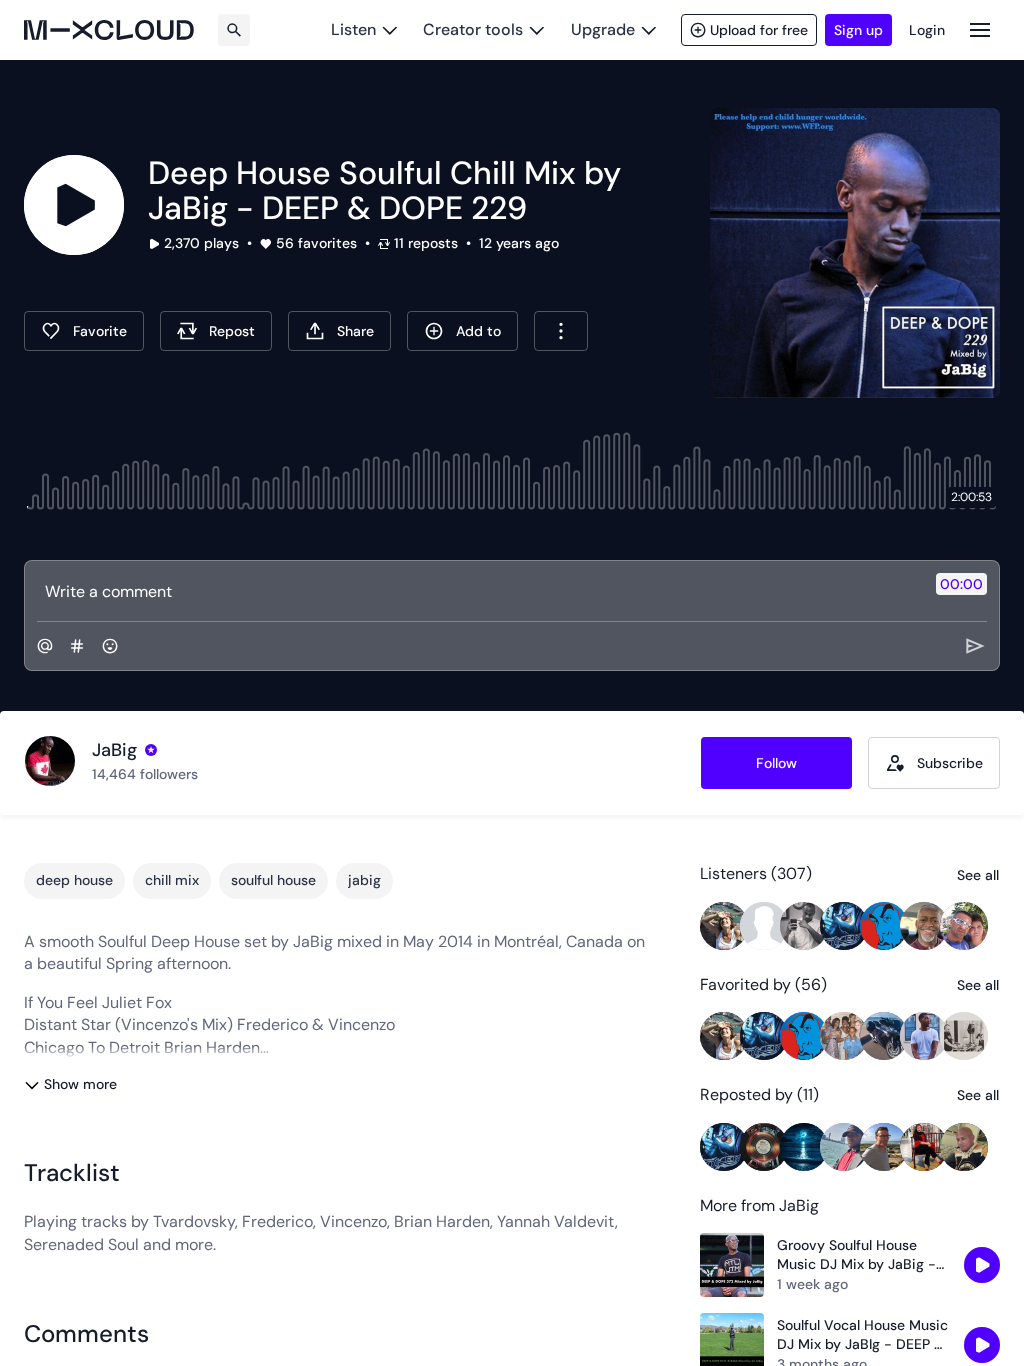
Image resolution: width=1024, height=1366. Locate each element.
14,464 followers (145, 774)
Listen (353, 29)
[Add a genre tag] (77, 646)
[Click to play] (74, 205)
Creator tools (473, 29)
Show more (80, 1084)
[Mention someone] (45, 646)
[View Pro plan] (151, 750)
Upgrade (603, 29)
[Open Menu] (980, 29)
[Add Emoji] (110, 646)
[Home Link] (109, 30)
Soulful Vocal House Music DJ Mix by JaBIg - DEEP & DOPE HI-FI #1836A (862, 1335)
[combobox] (561, 331)
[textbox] (478, 591)
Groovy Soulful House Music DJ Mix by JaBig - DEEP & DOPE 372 (856, 1255)
